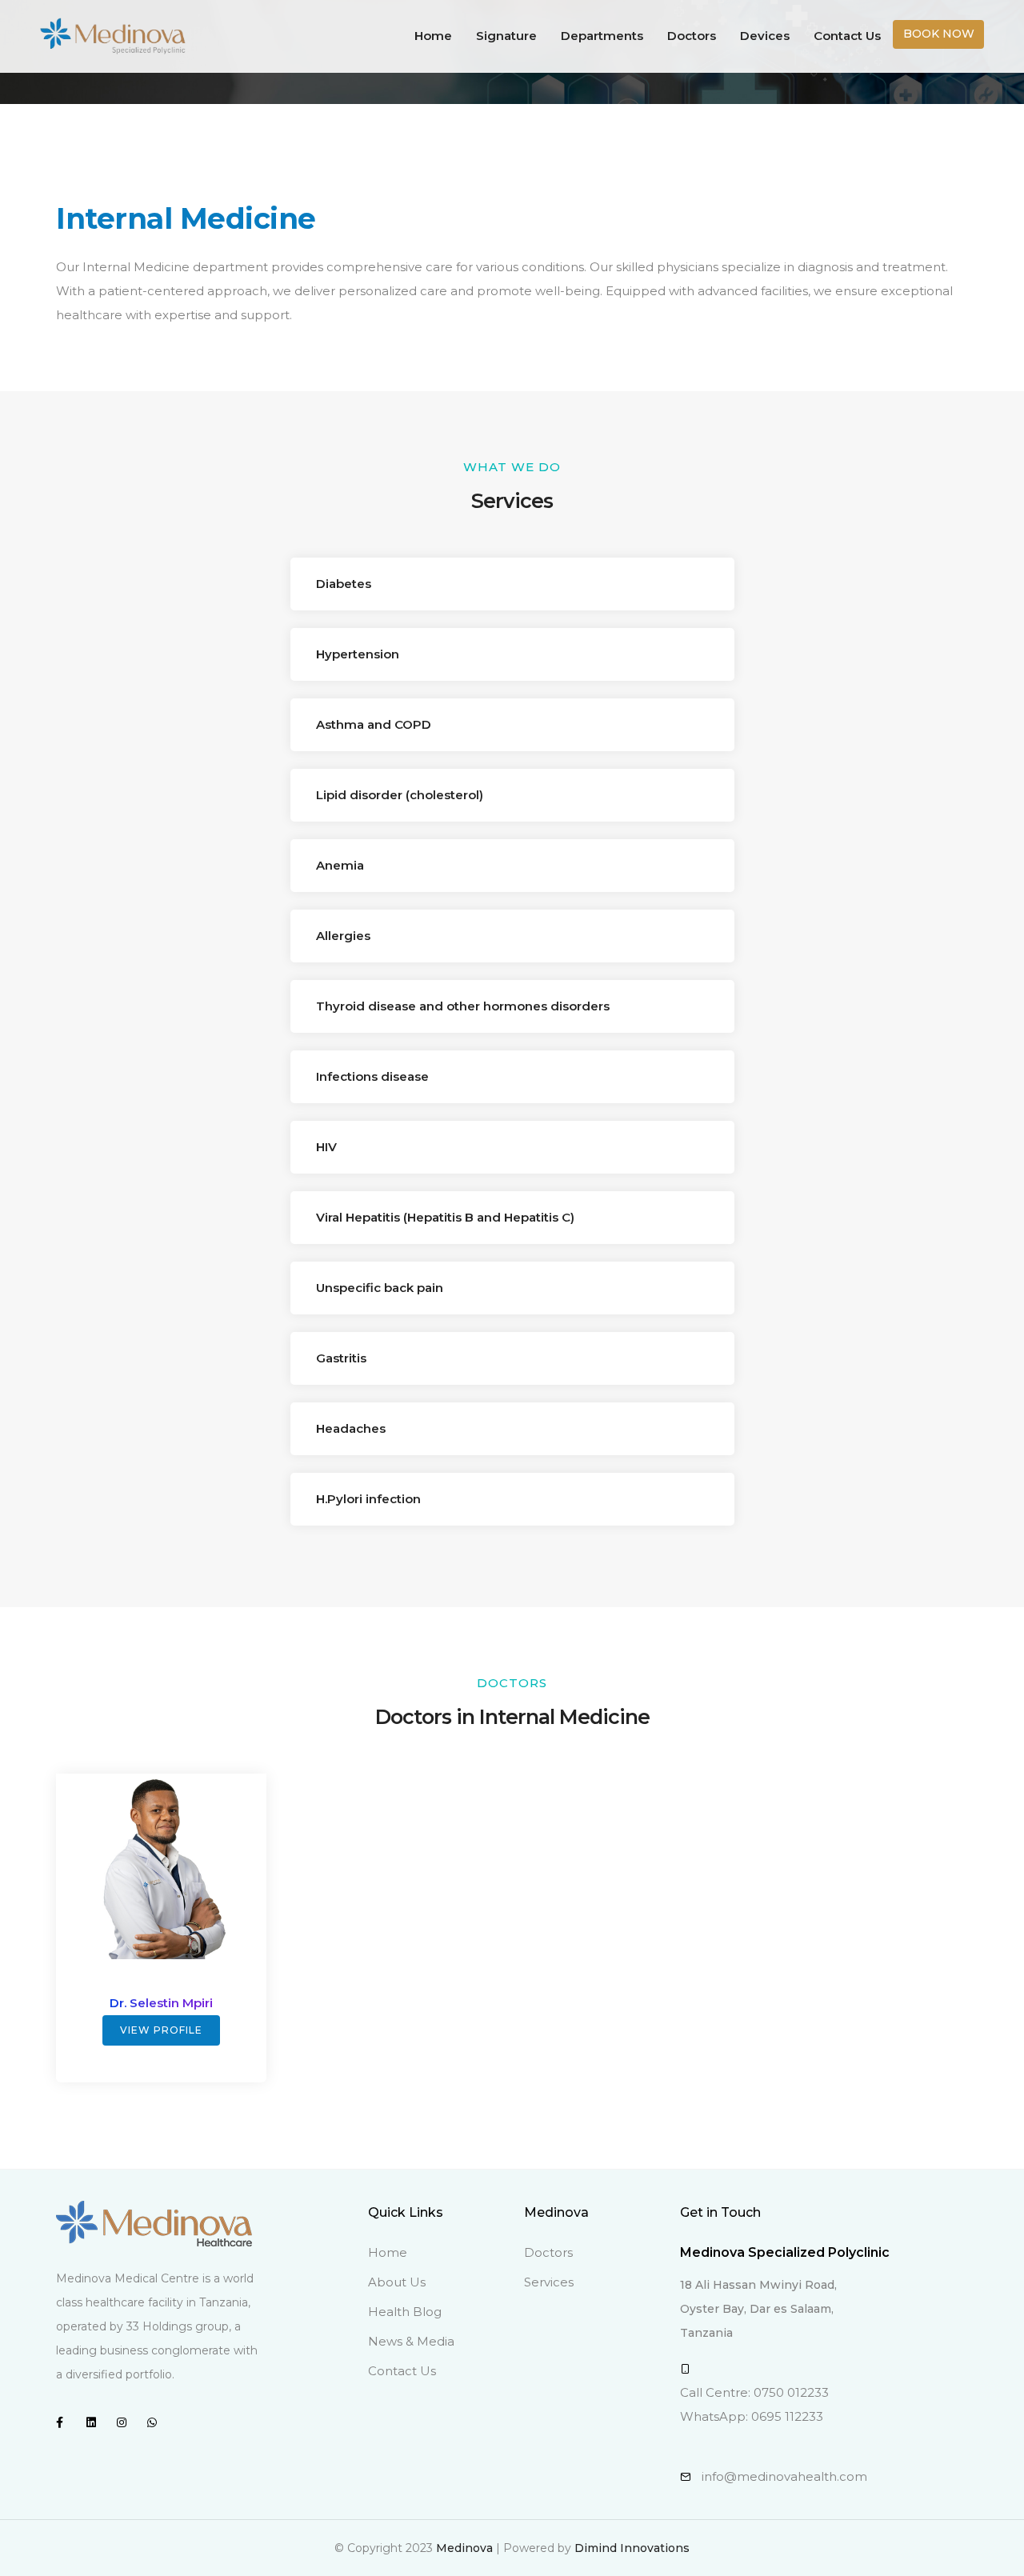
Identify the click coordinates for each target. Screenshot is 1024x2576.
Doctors (692, 36)
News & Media (411, 2341)
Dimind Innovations (632, 2548)
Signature (506, 36)
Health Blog (405, 2312)
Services (549, 2282)
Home (433, 36)
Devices (765, 36)
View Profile (161, 2030)
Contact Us (847, 36)
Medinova (464, 2548)
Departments (602, 36)
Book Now (939, 34)
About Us (397, 2282)
